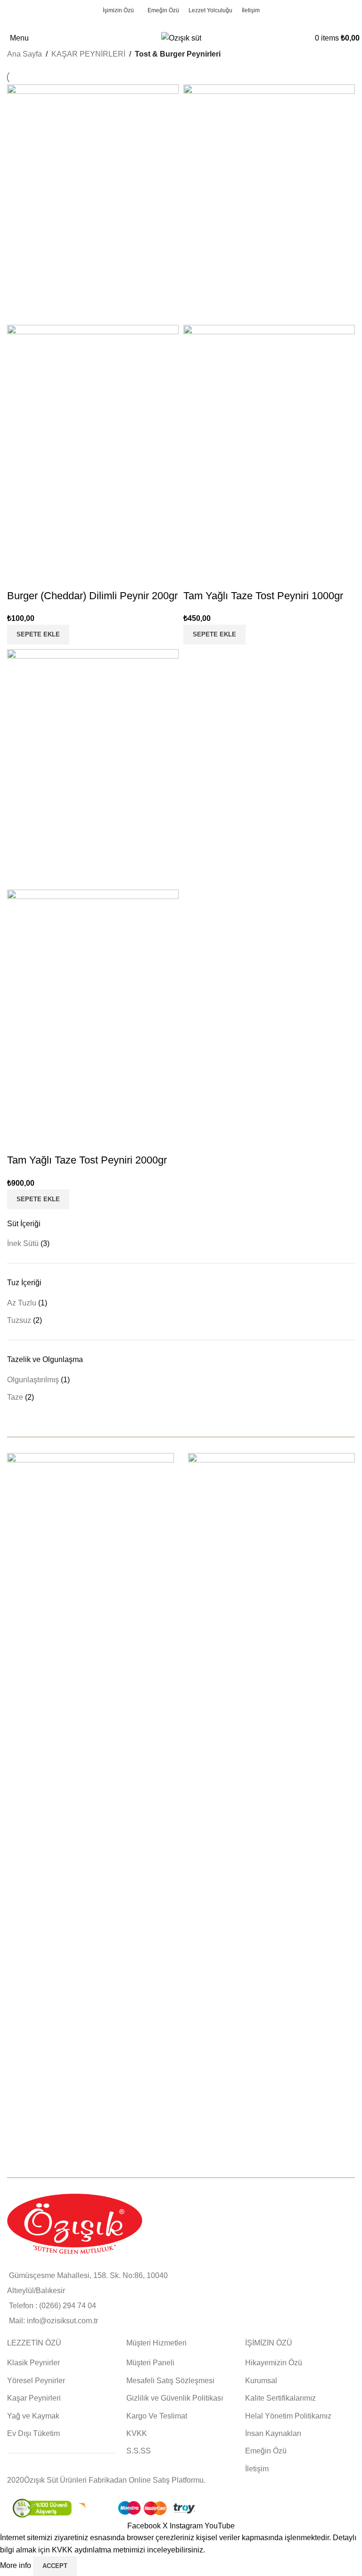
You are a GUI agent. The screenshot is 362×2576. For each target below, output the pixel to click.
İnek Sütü (23, 1243)
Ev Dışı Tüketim (33, 2433)
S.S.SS (139, 2451)
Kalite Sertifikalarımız (280, 2398)
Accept (55, 2566)
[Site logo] (181, 37)
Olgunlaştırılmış (33, 1380)
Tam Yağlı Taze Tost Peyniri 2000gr (87, 1160)
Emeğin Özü (266, 2451)
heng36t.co (26, 2468)
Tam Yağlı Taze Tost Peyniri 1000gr (263, 596)
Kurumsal (261, 2381)
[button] (38, 635)
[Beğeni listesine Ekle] (44, 577)
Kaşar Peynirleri (34, 2398)
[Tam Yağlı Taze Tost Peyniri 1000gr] (269, 204)
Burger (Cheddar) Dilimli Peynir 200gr (92, 596)
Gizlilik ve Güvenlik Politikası (175, 2398)
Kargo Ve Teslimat (157, 2416)
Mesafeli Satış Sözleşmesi (170, 2381)
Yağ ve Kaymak (33, 2416)
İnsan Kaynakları (273, 2433)
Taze (15, 1397)
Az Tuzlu (22, 1303)
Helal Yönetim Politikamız (288, 2416)
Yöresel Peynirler (36, 2381)
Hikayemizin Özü (274, 2363)
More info (16, 2565)
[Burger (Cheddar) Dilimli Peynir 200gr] (93, 204)
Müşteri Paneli (150, 2363)
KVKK (137, 2433)
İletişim (257, 2469)
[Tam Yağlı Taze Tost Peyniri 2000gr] (93, 769)
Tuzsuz (19, 1320)
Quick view (19, 577)
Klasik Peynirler (33, 2363)
